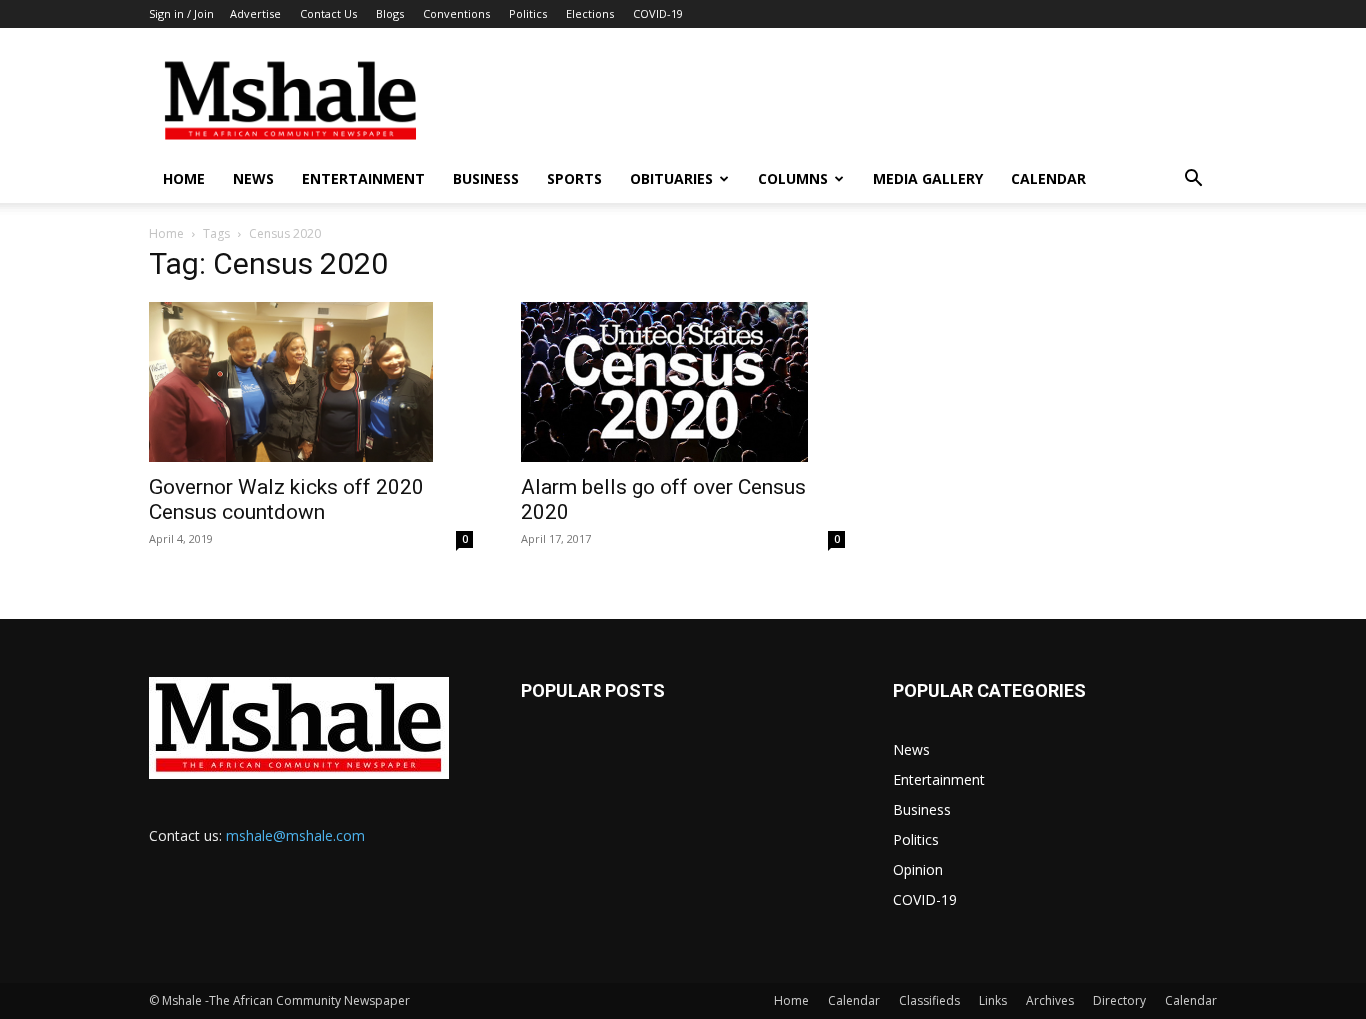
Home (184, 178)
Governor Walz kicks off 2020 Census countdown (286, 499)
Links (993, 1000)
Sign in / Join (181, 13)
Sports (574, 178)
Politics (528, 13)
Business (486, 178)
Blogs (390, 13)
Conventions (456, 13)
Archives (1050, 1000)
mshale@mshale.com (295, 835)
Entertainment (363, 178)
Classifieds (929, 1000)
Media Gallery (928, 178)
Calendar (1048, 178)
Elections (590, 13)
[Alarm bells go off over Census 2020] (683, 382)
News (253, 178)
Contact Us (328, 13)
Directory (1119, 1000)
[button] (1193, 180)
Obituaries (671, 178)
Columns (793, 178)
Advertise (255, 13)
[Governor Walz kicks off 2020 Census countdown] (311, 382)
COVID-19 (658, 13)
